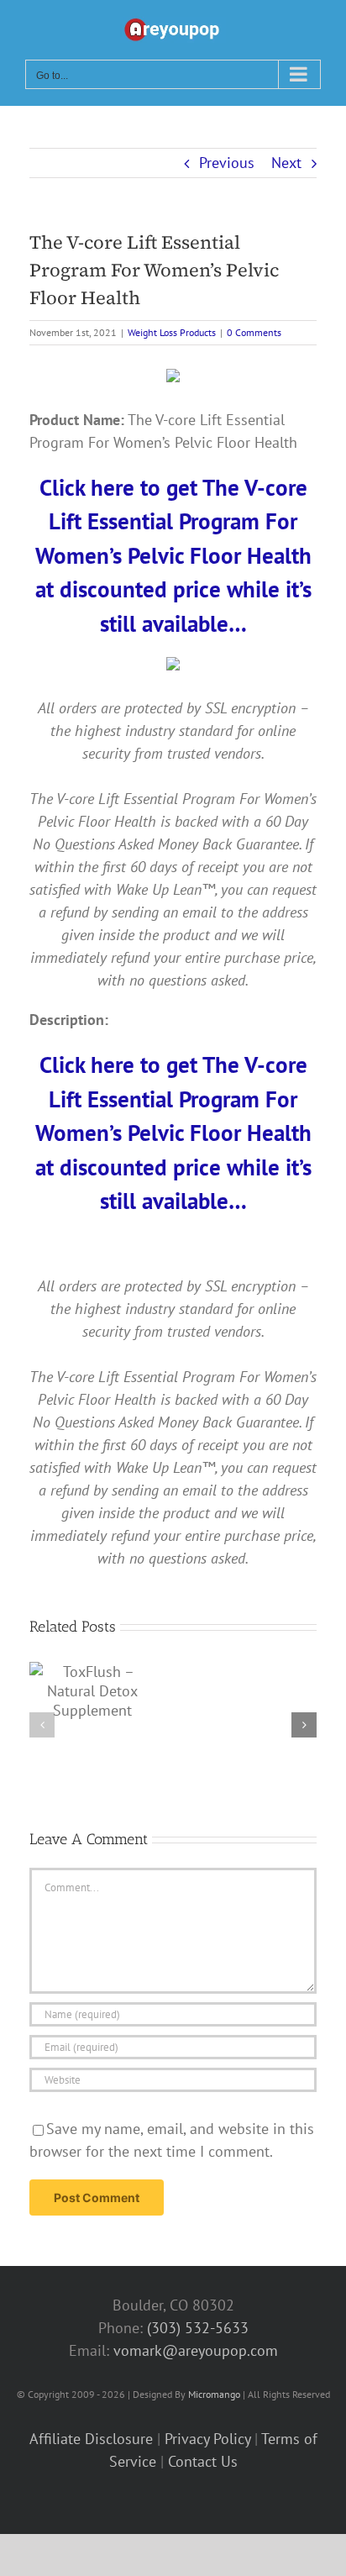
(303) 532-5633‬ (198, 2328)
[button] (42, 1725)
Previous (227, 163)
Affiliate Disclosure (91, 2439)
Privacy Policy (207, 2439)
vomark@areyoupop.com (196, 2350)
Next (286, 163)
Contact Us (203, 2461)
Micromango (214, 2394)
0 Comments (254, 332)
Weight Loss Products (172, 332)
